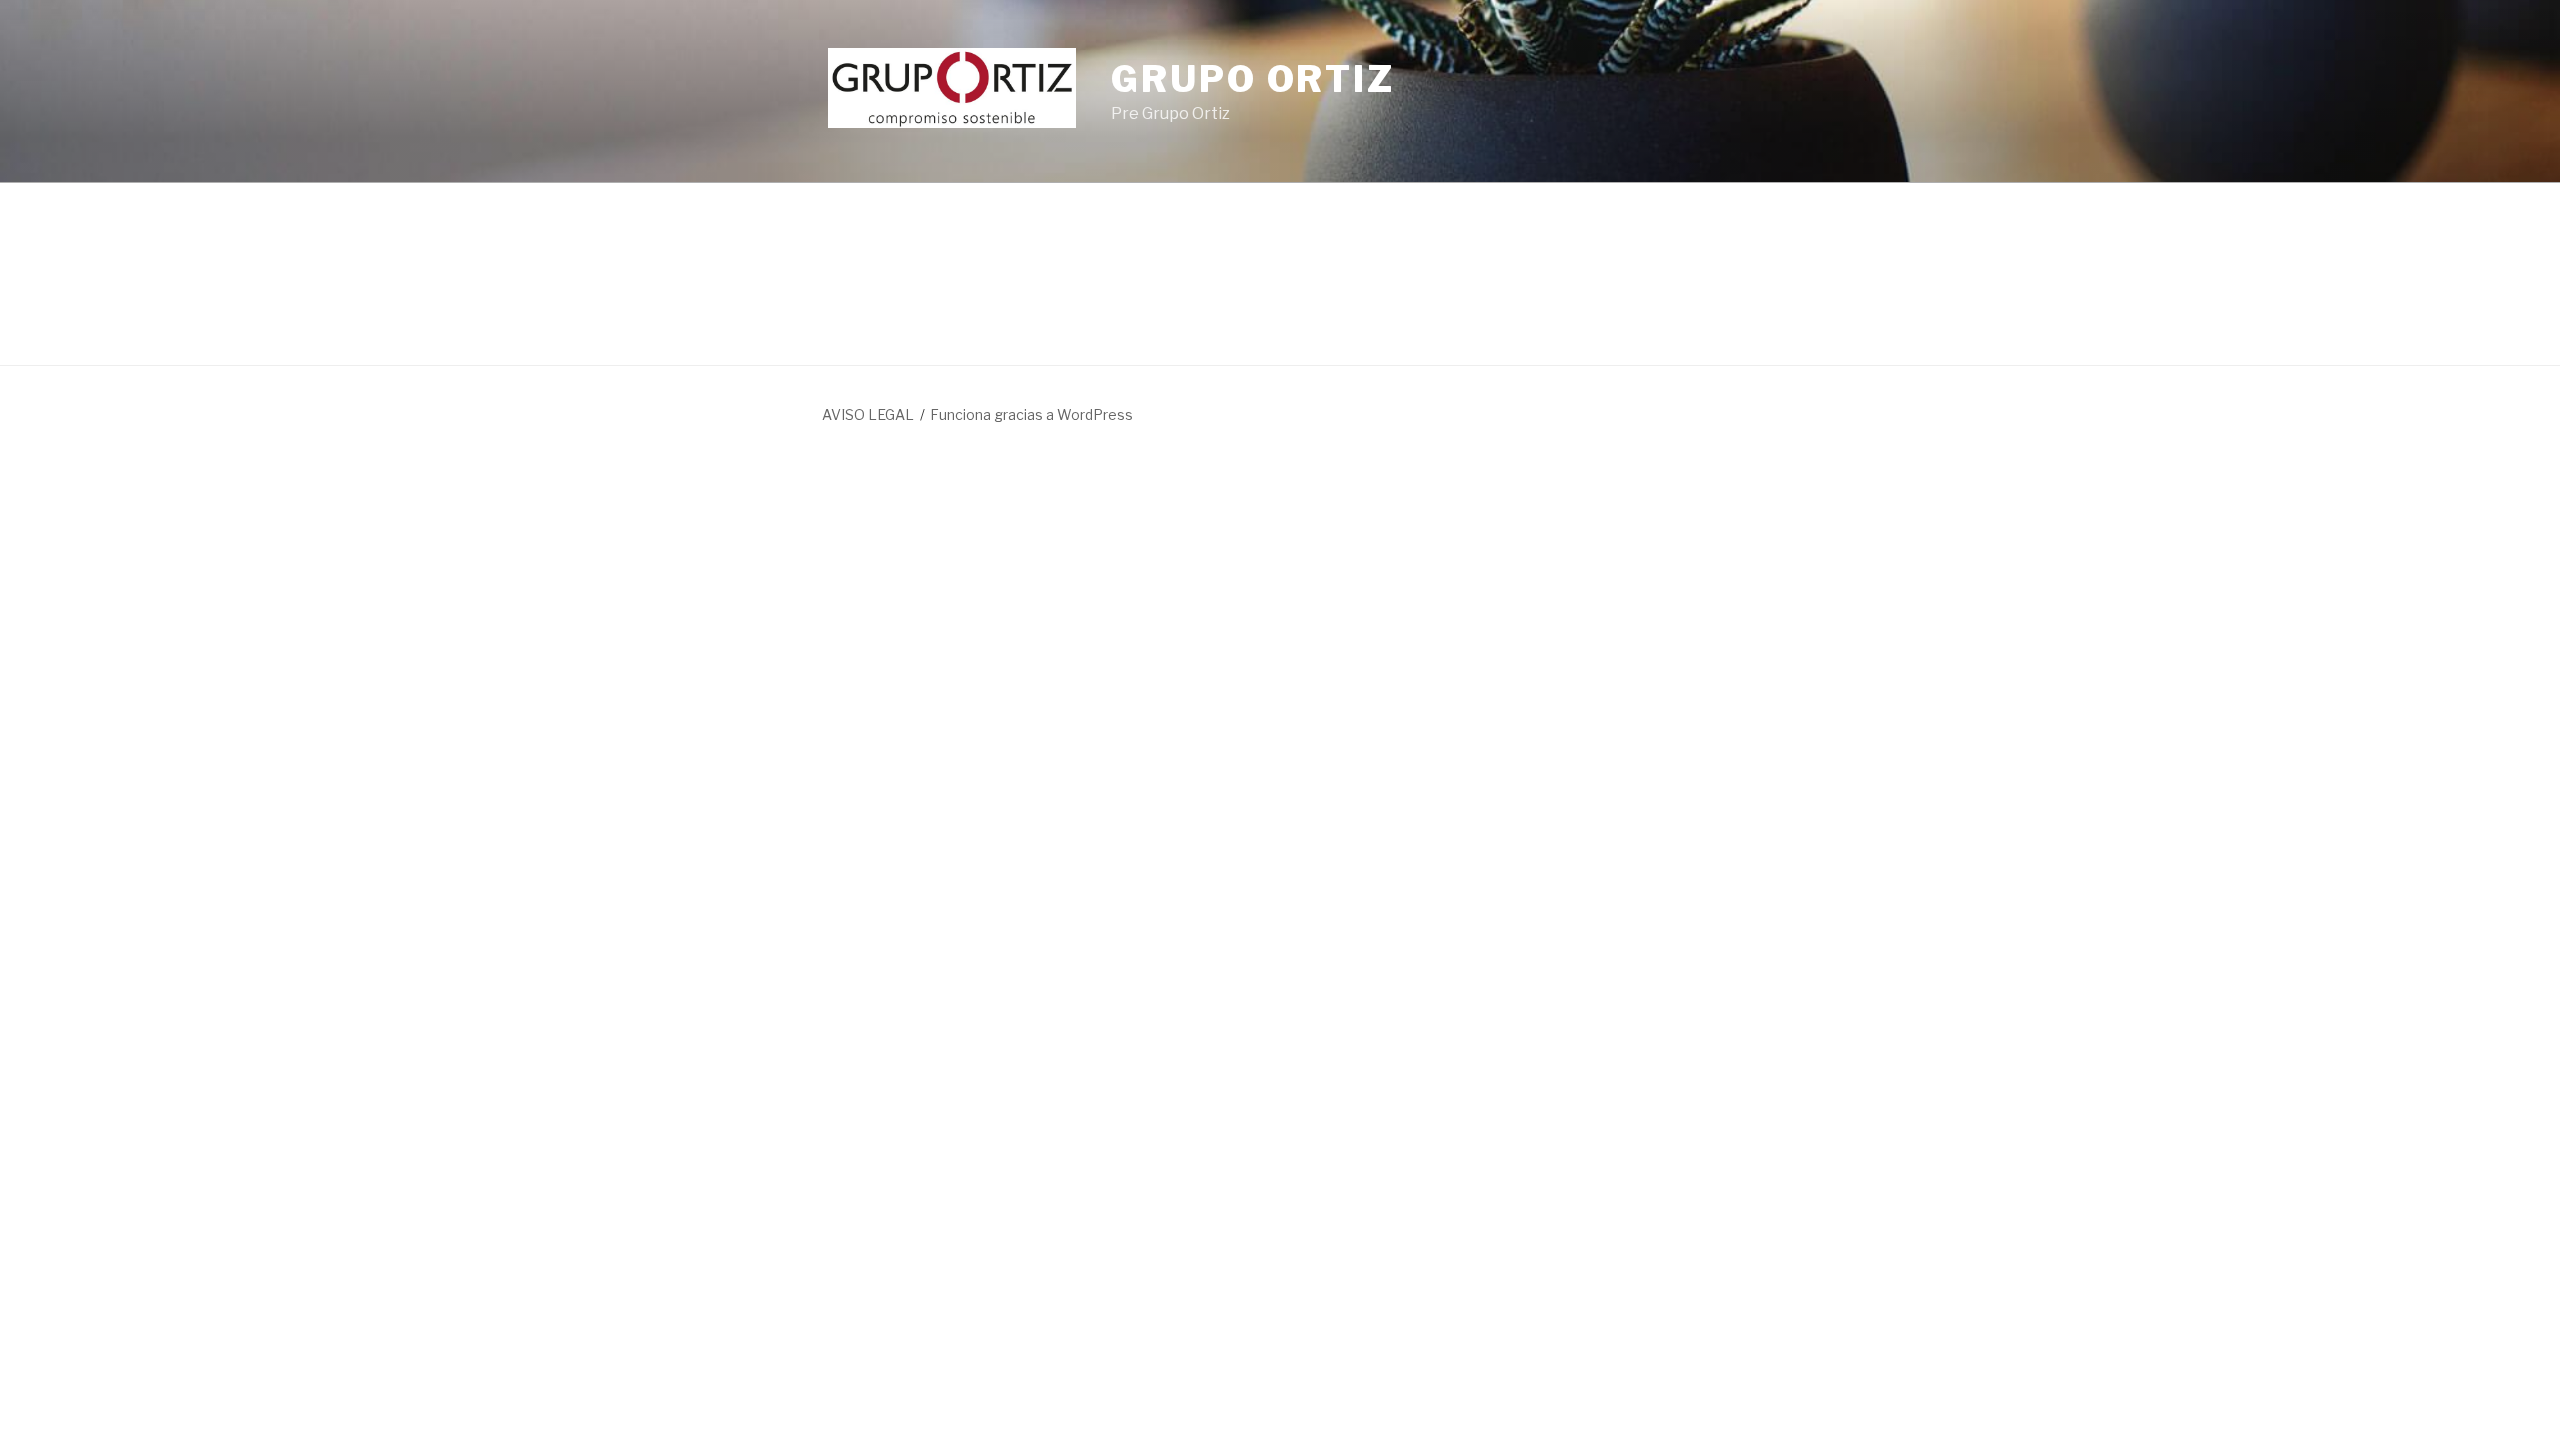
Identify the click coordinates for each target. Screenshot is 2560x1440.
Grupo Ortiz (1253, 79)
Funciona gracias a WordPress (1031, 414)
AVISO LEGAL (868, 414)
